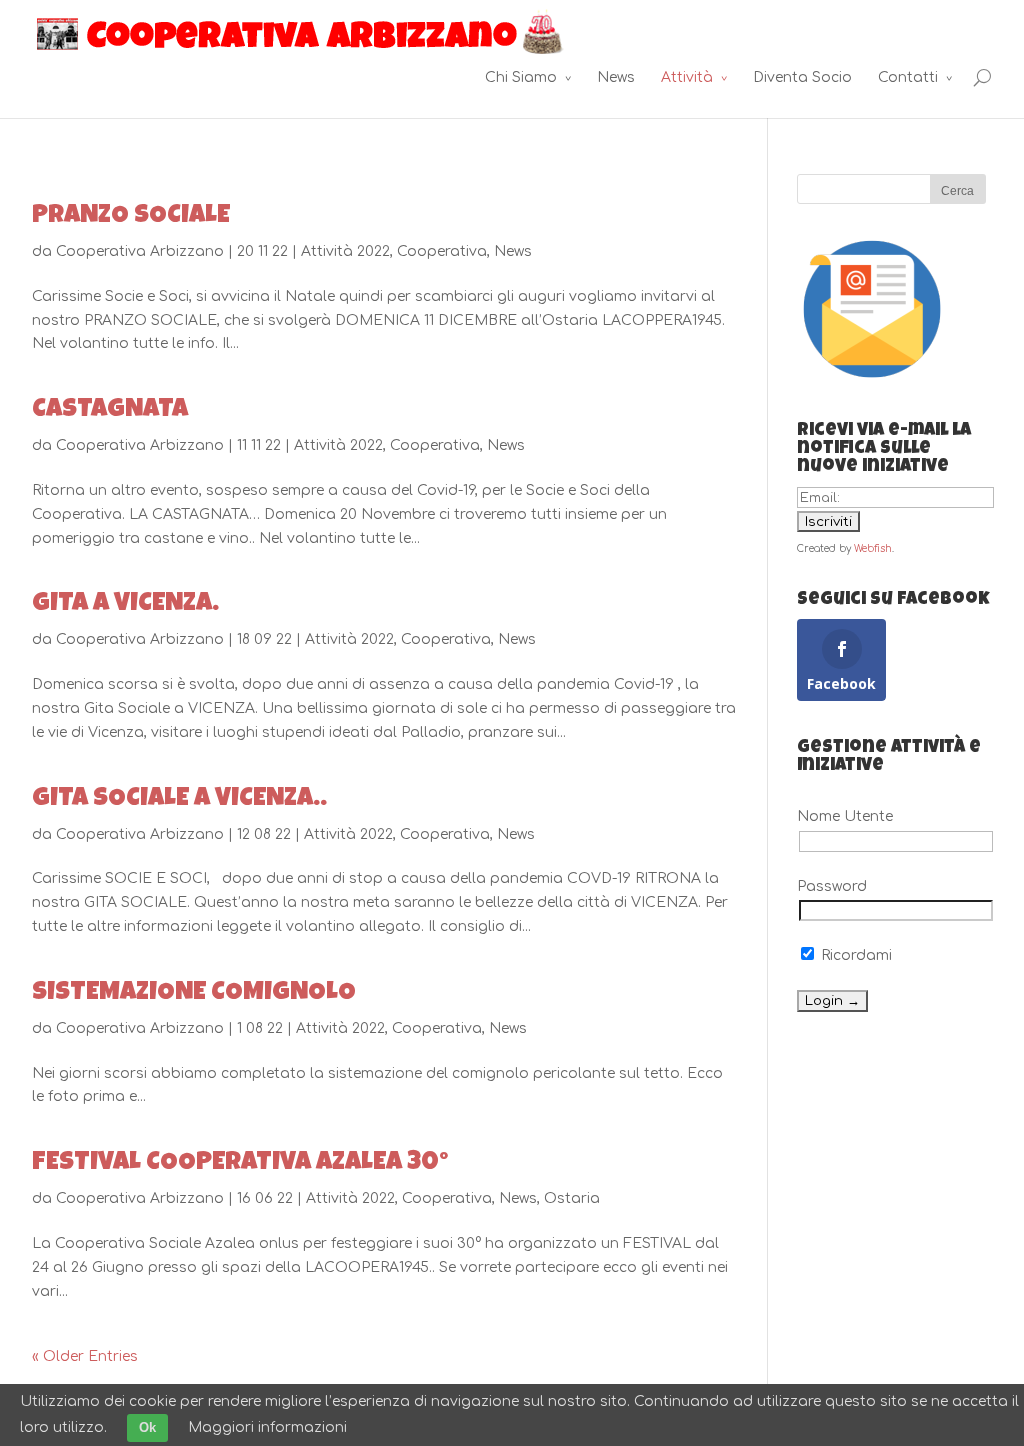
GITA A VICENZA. (125, 605)
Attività (687, 77)
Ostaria (572, 1198)
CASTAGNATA (110, 411)
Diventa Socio (802, 77)
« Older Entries (85, 1356)
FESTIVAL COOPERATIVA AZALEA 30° (240, 1164)
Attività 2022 (345, 251)
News (616, 77)
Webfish (873, 548)
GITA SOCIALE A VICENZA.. (179, 800)
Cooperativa (442, 251)
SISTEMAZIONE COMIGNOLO (194, 994)
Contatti (908, 77)
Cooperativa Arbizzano (140, 251)
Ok (147, 1427)
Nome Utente (845, 816)
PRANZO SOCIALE (131, 217)
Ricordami (854, 955)
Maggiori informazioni (267, 1427)
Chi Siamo (521, 77)
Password (832, 886)
